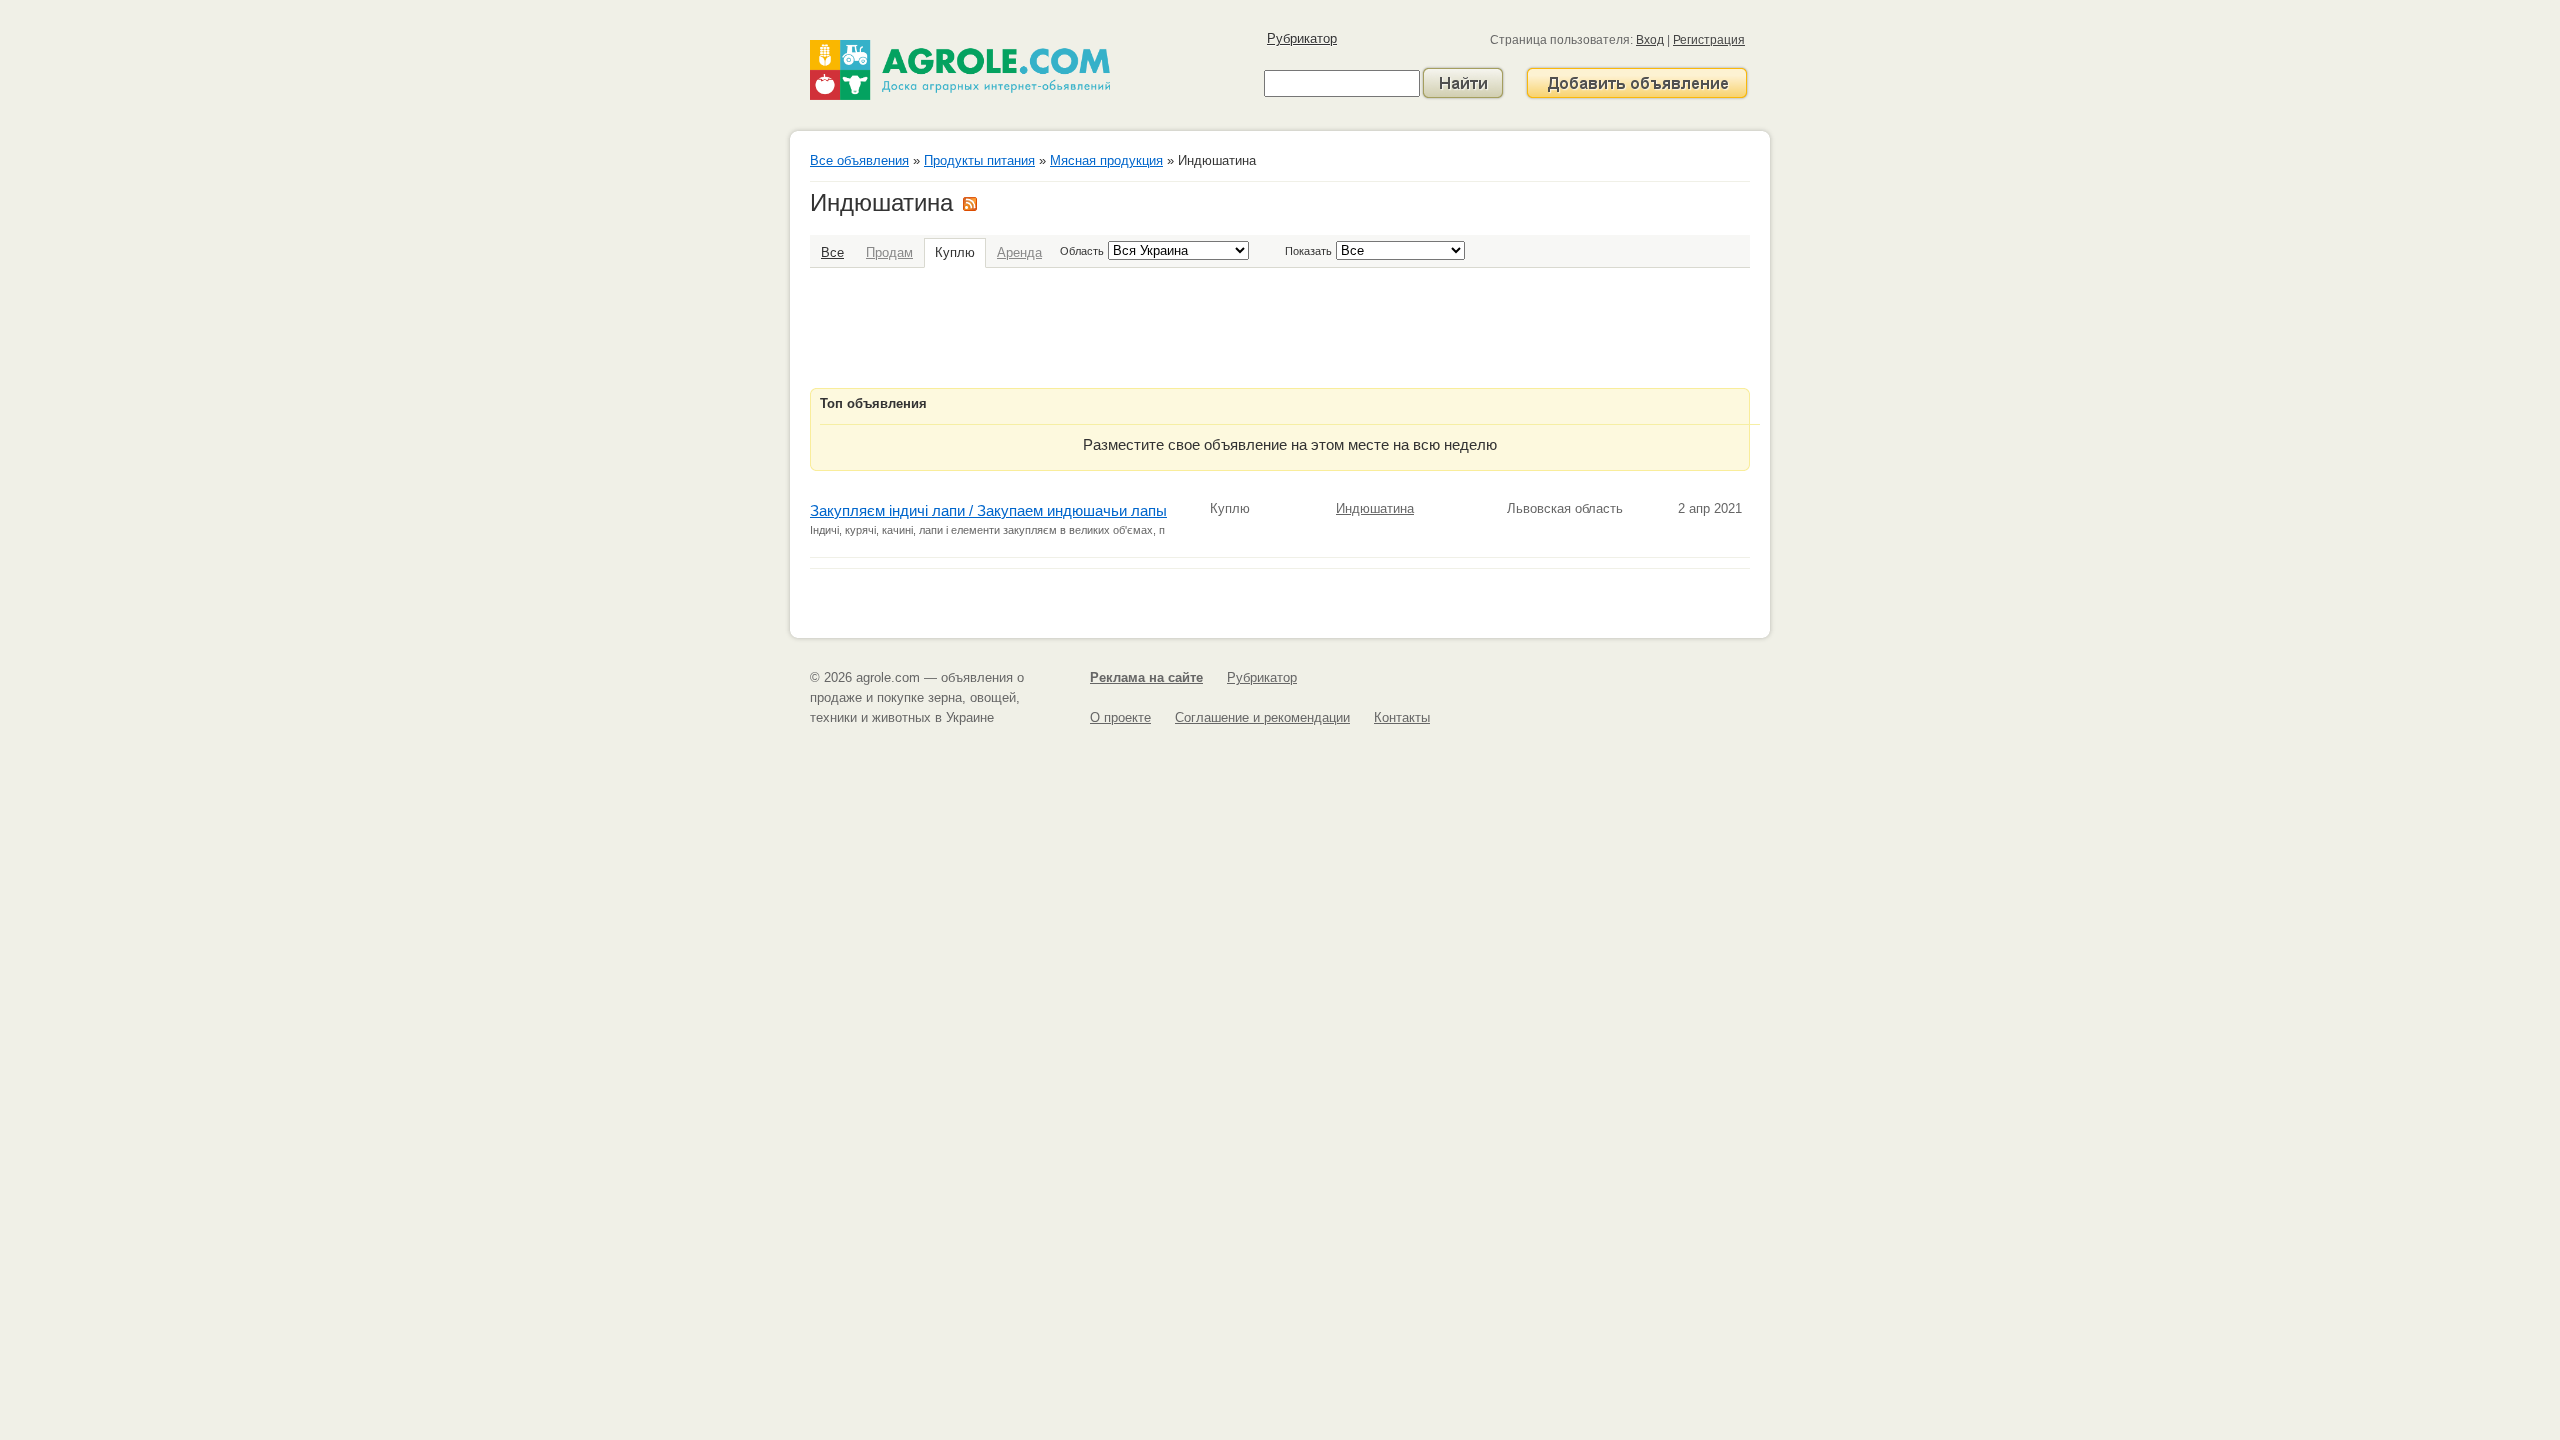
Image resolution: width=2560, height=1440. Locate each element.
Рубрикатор (1302, 38)
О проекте (1120, 717)
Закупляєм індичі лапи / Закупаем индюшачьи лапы (988, 510)
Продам (889, 252)
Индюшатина (1375, 508)
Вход (1650, 40)
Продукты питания (979, 160)
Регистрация (1709, 40)
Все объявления (859, 160)
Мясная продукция (1106, 160)
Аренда (1019, 252)
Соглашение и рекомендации (1262, 717)
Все (832, 252)
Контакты (1402, 717)
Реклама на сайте (1146, 677)
